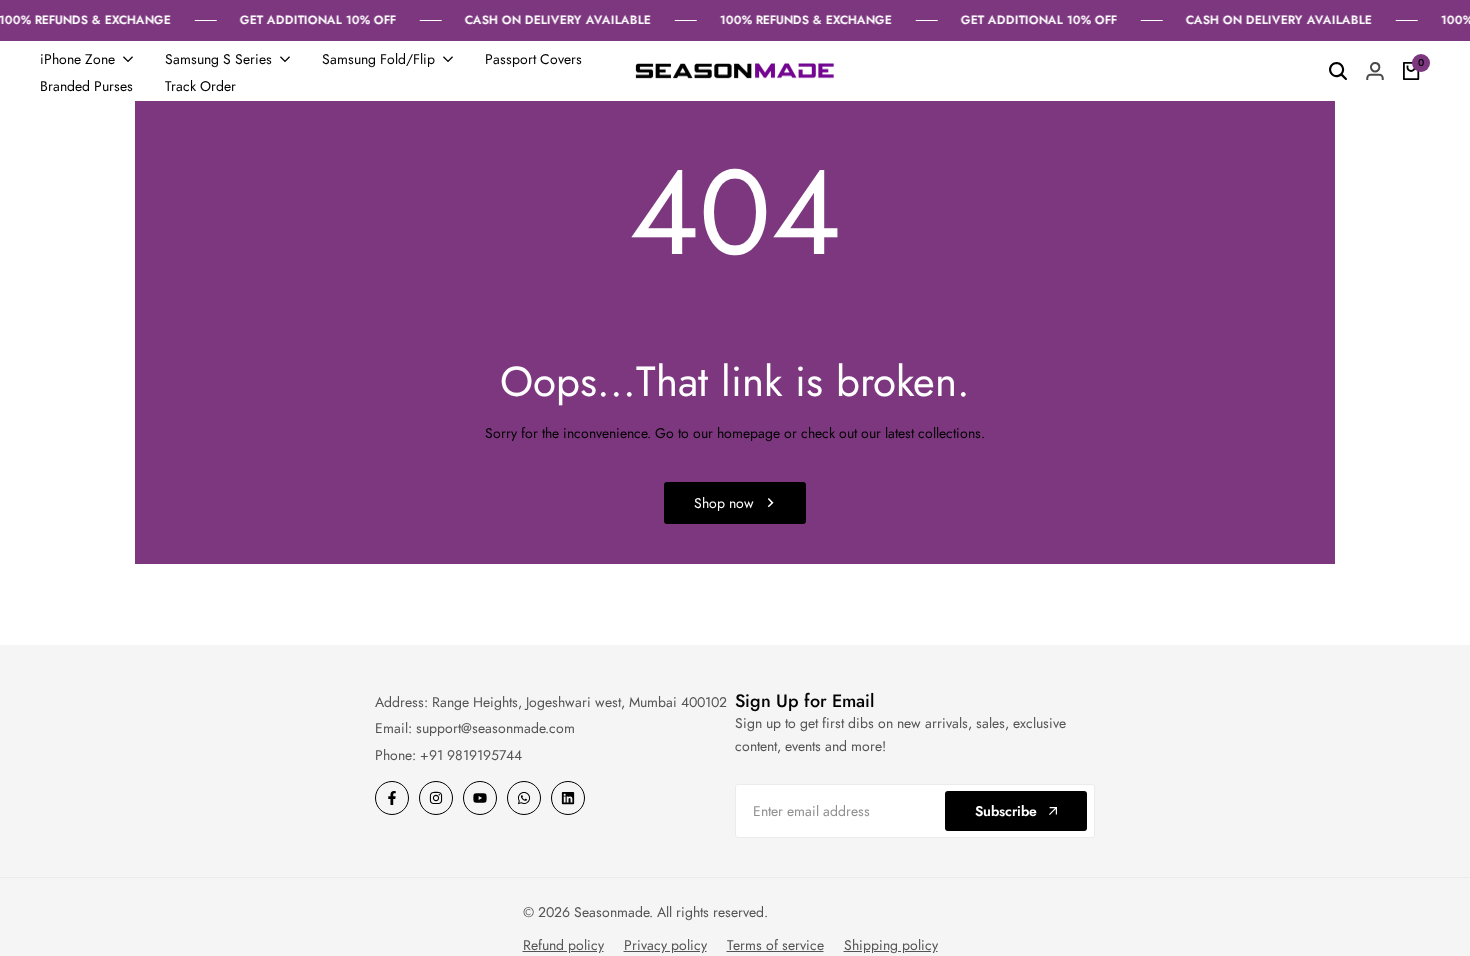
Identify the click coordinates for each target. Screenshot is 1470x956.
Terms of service (775, 945)
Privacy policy (665, 945)
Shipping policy (891, 945)
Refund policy (563, 945)
